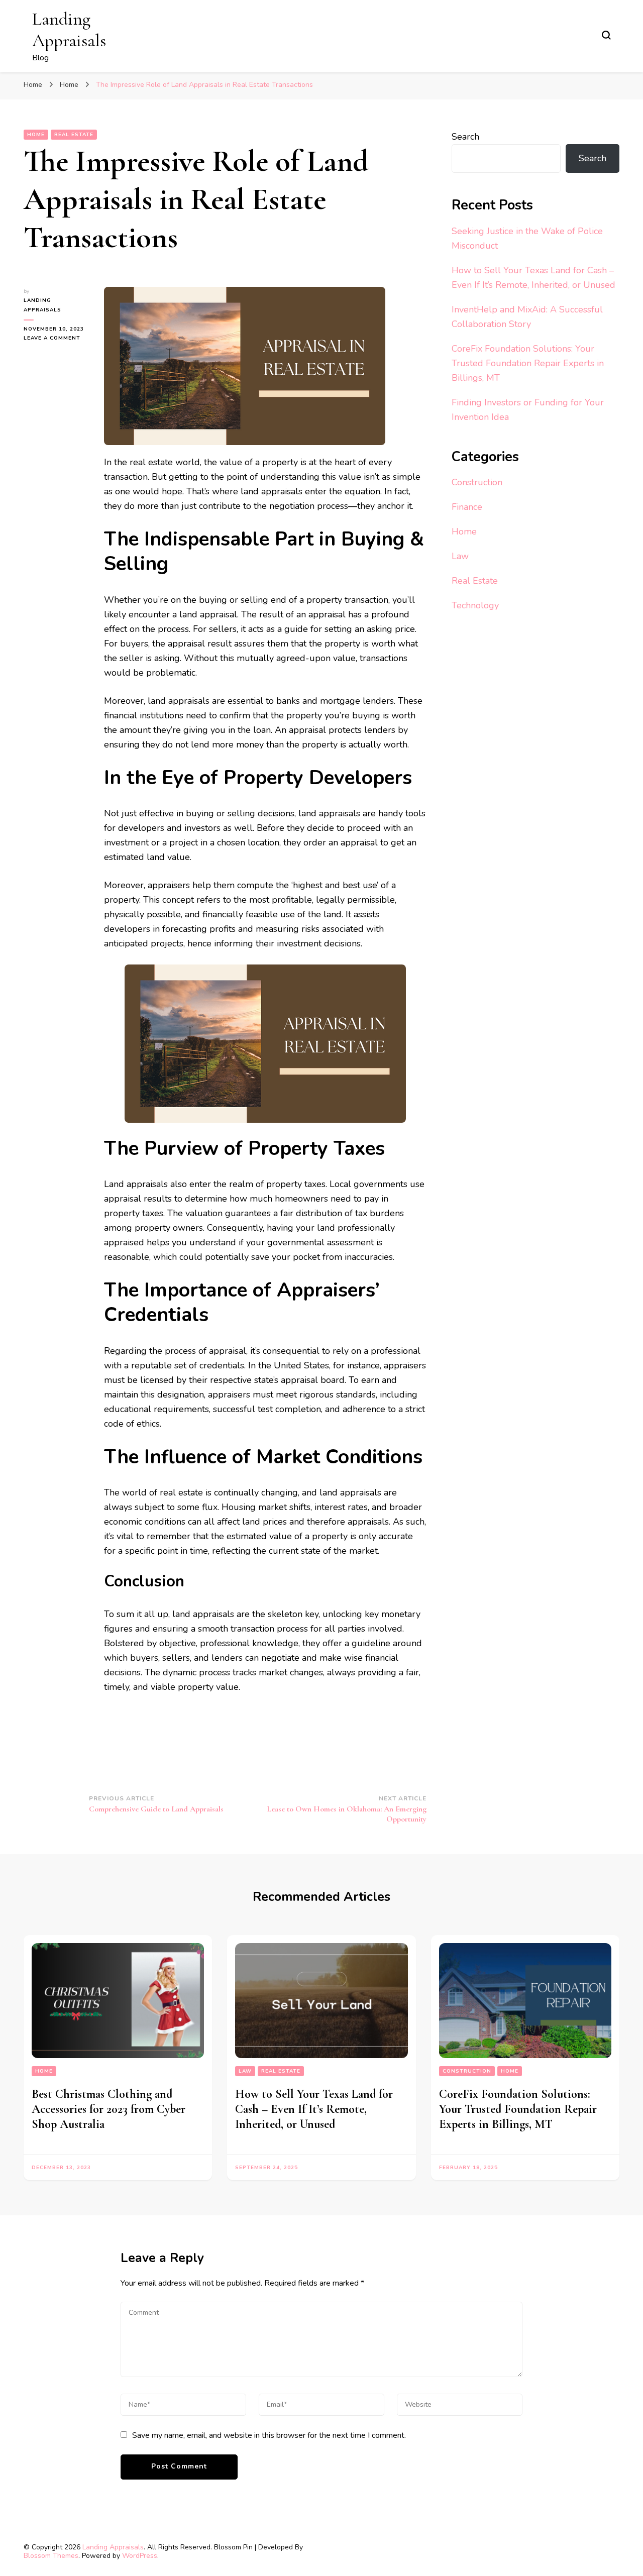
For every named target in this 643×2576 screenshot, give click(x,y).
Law (460, 556)
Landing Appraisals (69, 30)
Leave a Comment (56, 338)
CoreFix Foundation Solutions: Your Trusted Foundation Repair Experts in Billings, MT (528, 363)
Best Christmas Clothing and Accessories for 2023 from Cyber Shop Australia (109, 2109)
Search (465, 137)
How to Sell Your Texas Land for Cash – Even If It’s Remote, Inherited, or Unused (314, 2109)
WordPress (140, 2556)
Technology (475, 605)
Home (36, 135)
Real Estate (74, 135)
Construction (477, 482)
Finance (467, 507)
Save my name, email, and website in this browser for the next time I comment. (269, 2435)
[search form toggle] (606, 35)
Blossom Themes (51, 2556)
